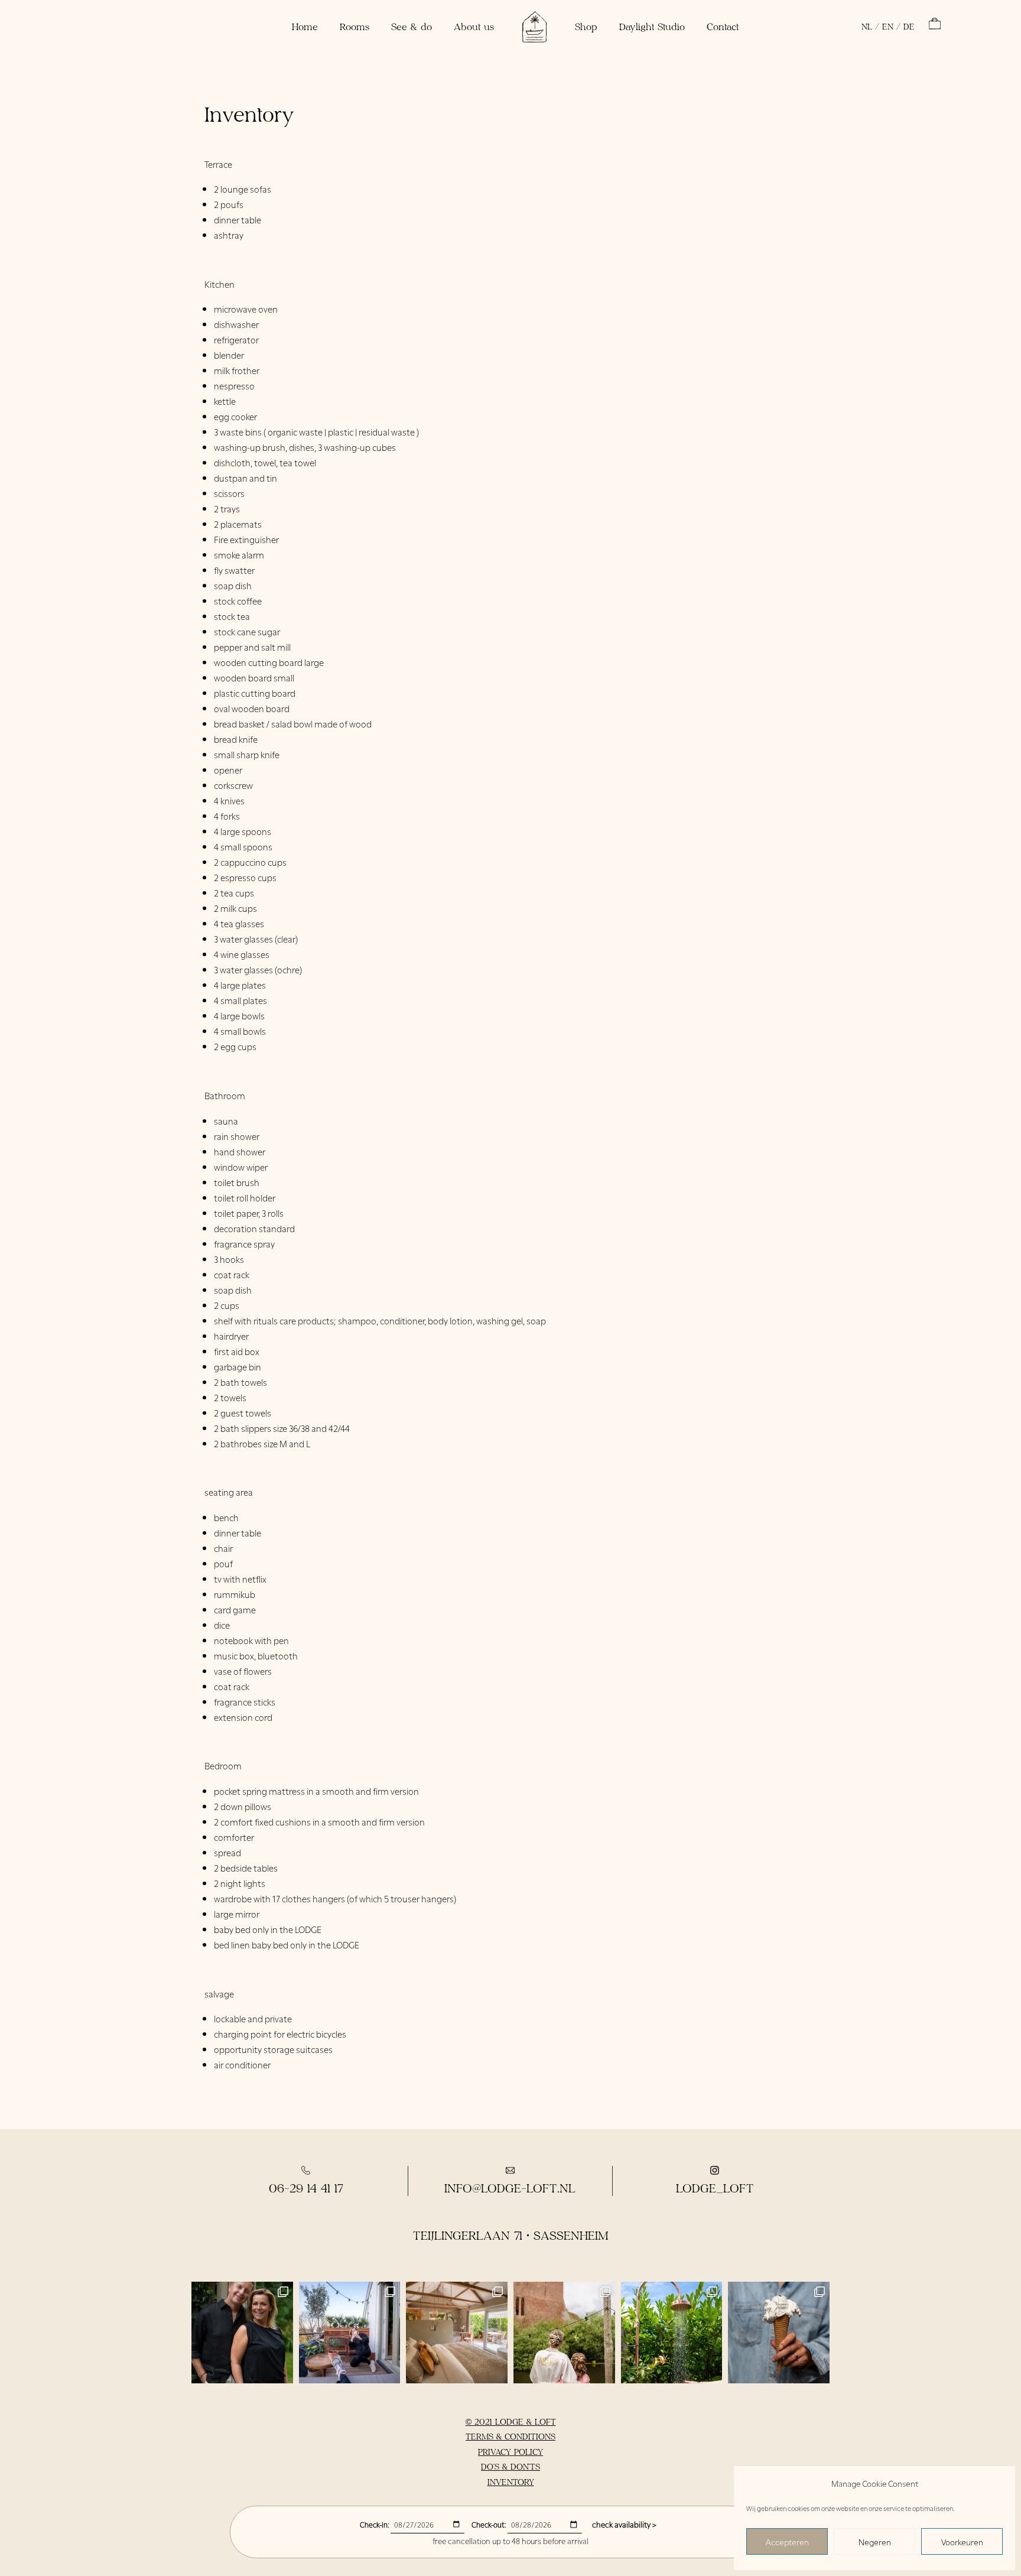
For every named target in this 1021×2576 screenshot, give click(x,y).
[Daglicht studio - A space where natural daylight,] (350, 2333)
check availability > (624, 2524)
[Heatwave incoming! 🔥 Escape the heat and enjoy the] (672, 2333)
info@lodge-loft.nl (510, 2188)
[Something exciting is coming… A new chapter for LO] (242, 2333)
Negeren (875, 2541)
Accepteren (787, 2541)
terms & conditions (510, 2436)
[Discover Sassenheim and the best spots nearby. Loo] (779, 2333)
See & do (412, 26)
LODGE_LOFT (715, 2188)
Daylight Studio (652, 26)
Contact (723, 26)
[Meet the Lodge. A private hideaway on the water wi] (457, 2333)
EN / (891, 27)
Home (305, 26)
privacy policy (510, 2452)
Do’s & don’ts (510, 2466)
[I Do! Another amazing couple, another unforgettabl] (564, 2333)
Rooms (355, 26)
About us (474, 26)
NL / (870, 27)
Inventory (511, 2482)
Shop (586, 26)
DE (909, 27)
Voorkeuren (962, 2541)
